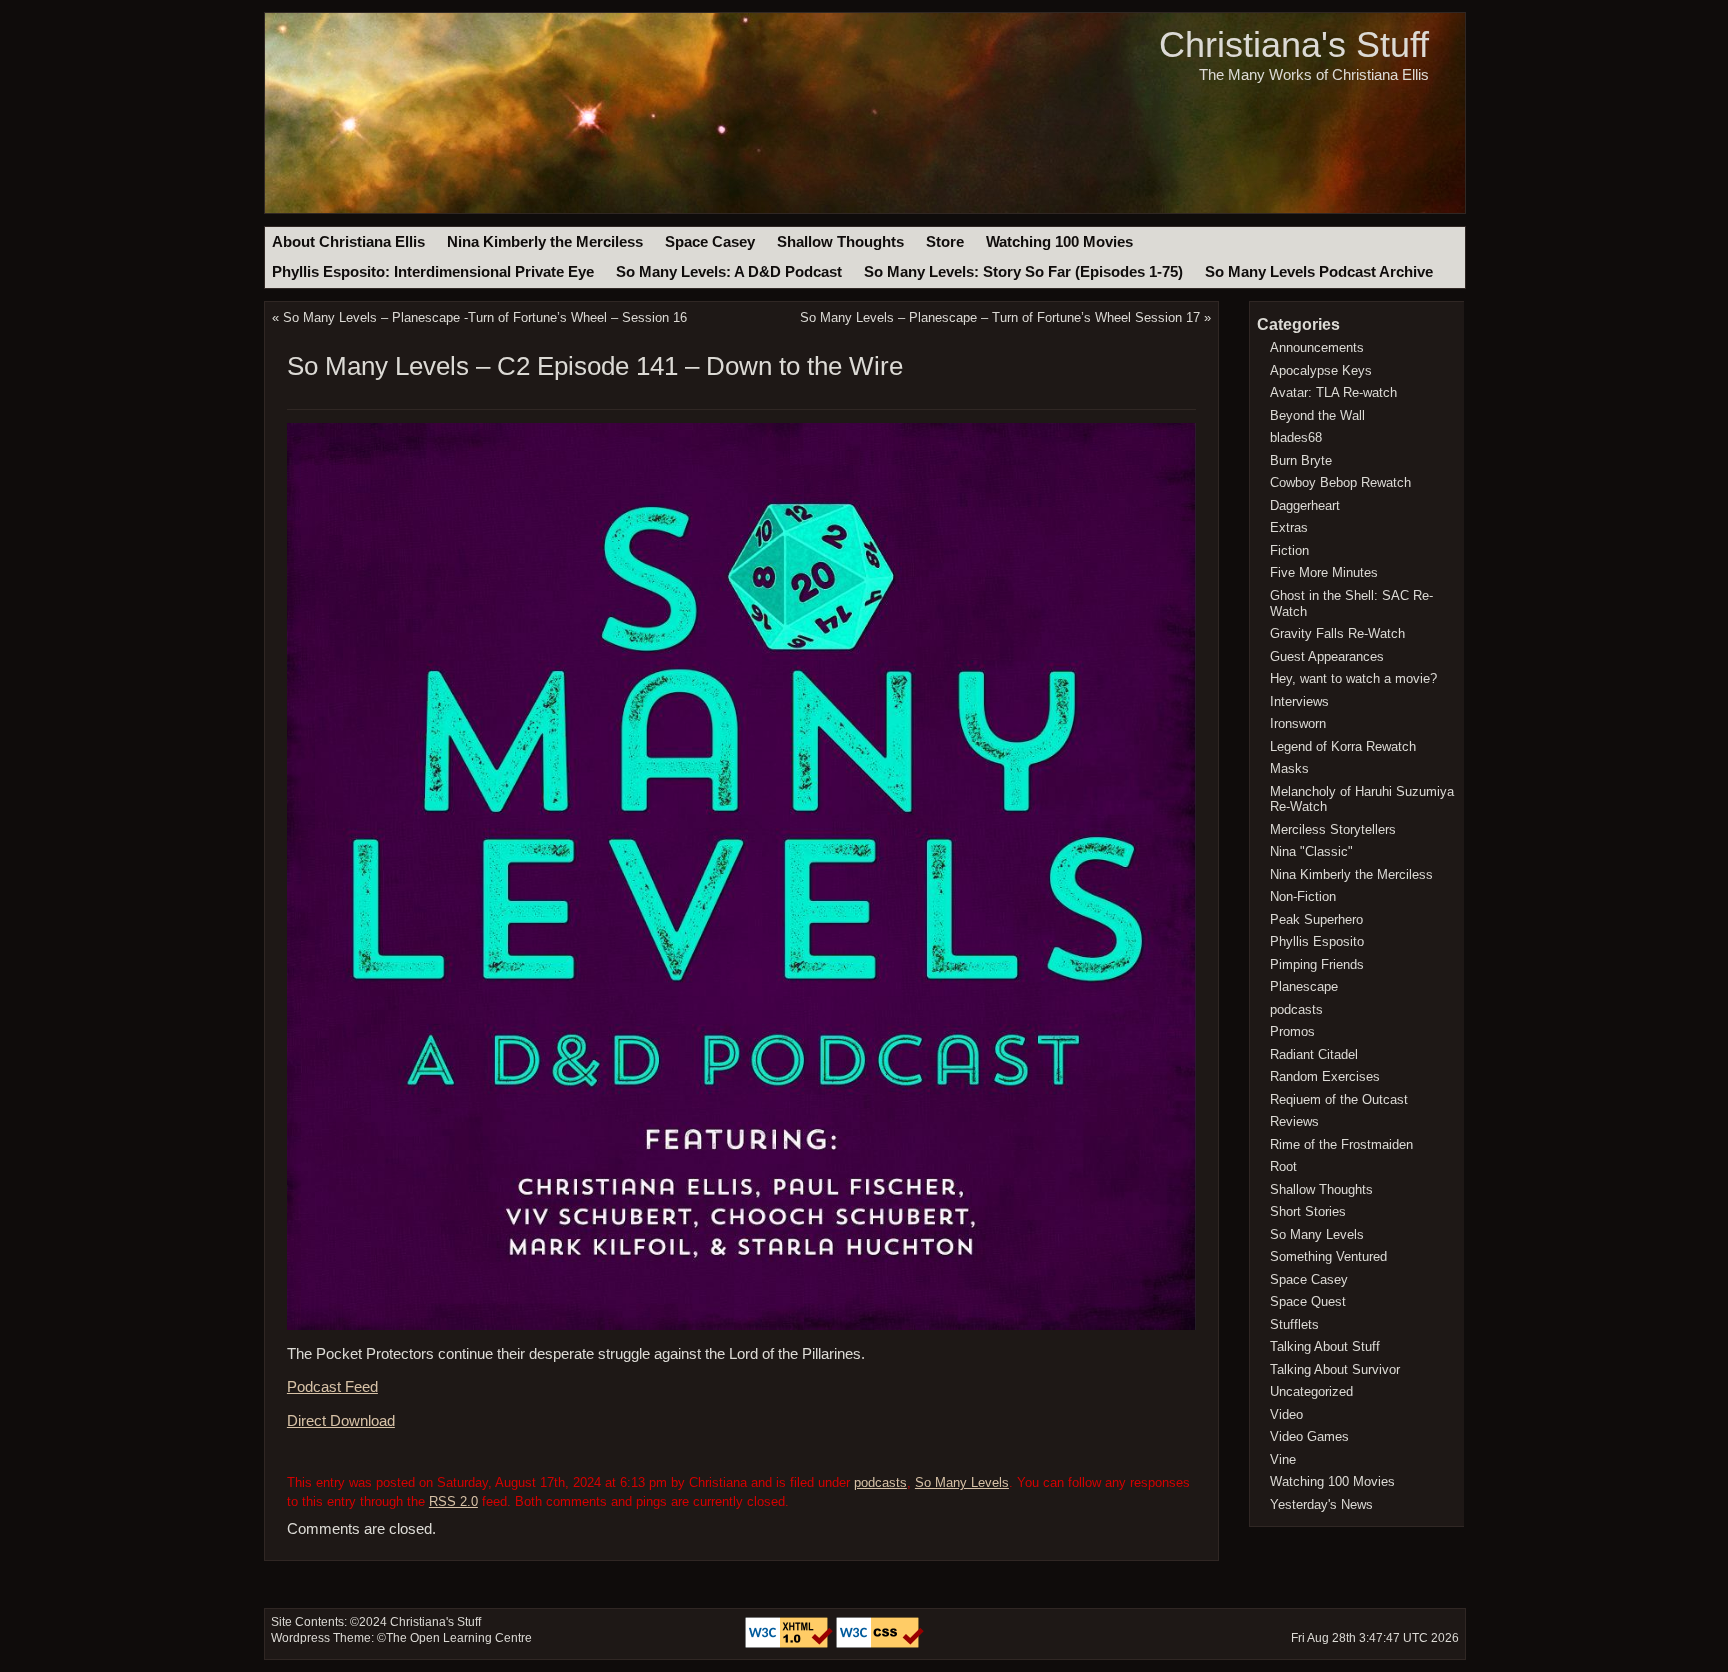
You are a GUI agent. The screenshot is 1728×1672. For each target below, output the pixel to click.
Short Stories (1308, 1211)
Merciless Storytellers (1333, 829)
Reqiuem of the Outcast (1339, 1099)
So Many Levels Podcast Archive (1319, 272)
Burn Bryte (1301, 460)
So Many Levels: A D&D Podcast (729, 272)
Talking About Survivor (1335, 1369)
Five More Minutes (1324, 572)
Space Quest (1308, 1301)
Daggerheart (1305, 505)
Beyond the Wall (1317, 415)
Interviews (1299, 701)
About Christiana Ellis (348, 242)
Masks (1289, 768)
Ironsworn (1298, 723)
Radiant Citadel (1314, 1054)
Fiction (1289, 550)
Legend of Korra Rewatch (1343, 746)
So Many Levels (962, 1482)
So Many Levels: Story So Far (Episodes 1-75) (1023, 272)
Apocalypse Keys (1321, 370)
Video (1286, 1414)
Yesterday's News (1321, 1504)
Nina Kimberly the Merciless (545, 242)
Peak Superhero (1316, 919)
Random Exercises (1325, 1076)
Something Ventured (1328, 1256)
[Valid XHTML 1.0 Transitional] (790, 1644)
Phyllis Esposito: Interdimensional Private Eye (433, 272)
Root (1283, 1166)
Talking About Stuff (1325, 1346)
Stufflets (1294, 1324)
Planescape (1304, 986)
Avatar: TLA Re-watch (1333, 392)
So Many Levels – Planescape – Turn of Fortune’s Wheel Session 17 (1000, 317)
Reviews (1294, 1121)
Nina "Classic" (1311, 851)
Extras (1289, 527)
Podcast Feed (332, 1387)
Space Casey (710, 242)
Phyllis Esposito (1317, 941)
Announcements (1317, 347)
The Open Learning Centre (459, 1638)
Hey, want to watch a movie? (1353, 678)
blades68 (1296, 437)
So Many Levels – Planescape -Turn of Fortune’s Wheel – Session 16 (485, 317)
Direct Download (341, 1421)
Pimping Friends (1317, 964)
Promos (1292, 1031)
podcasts (880, 1482)
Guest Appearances (1327, 656)
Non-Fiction (1303, 896)
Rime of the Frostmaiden (1341, 1144)
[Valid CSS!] (880, 1644)
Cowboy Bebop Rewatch (1340, 482)
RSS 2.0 (453, 1501)
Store (945, 242)
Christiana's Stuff (1294, 44)
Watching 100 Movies (1059, 242)
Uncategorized (1311, 1391)
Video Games (1309, 1436)
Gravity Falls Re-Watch (1337, 633)
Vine (1283, 1459)
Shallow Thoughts (840, 242)
